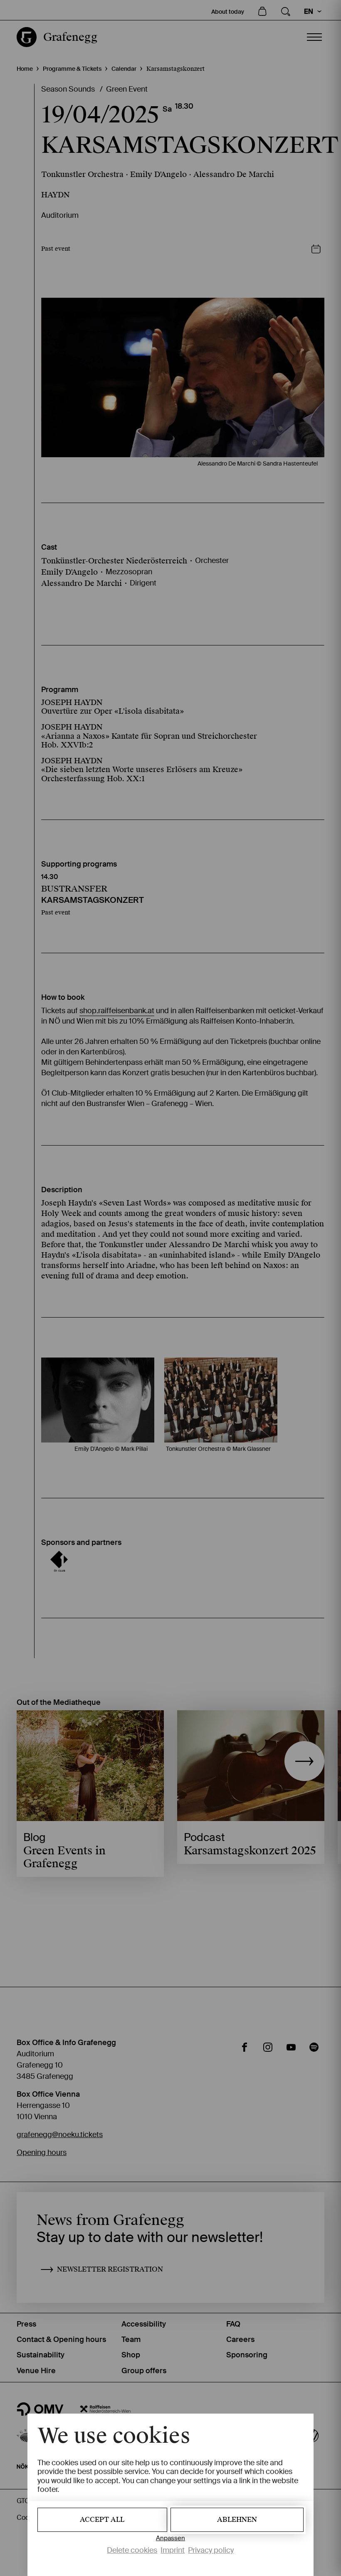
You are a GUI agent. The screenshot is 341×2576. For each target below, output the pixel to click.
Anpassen (170, 2538)
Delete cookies (132, 2550)
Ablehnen (237, 2520)
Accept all (102, 2520)
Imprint (173, 2550)
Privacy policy (211, 2550)
